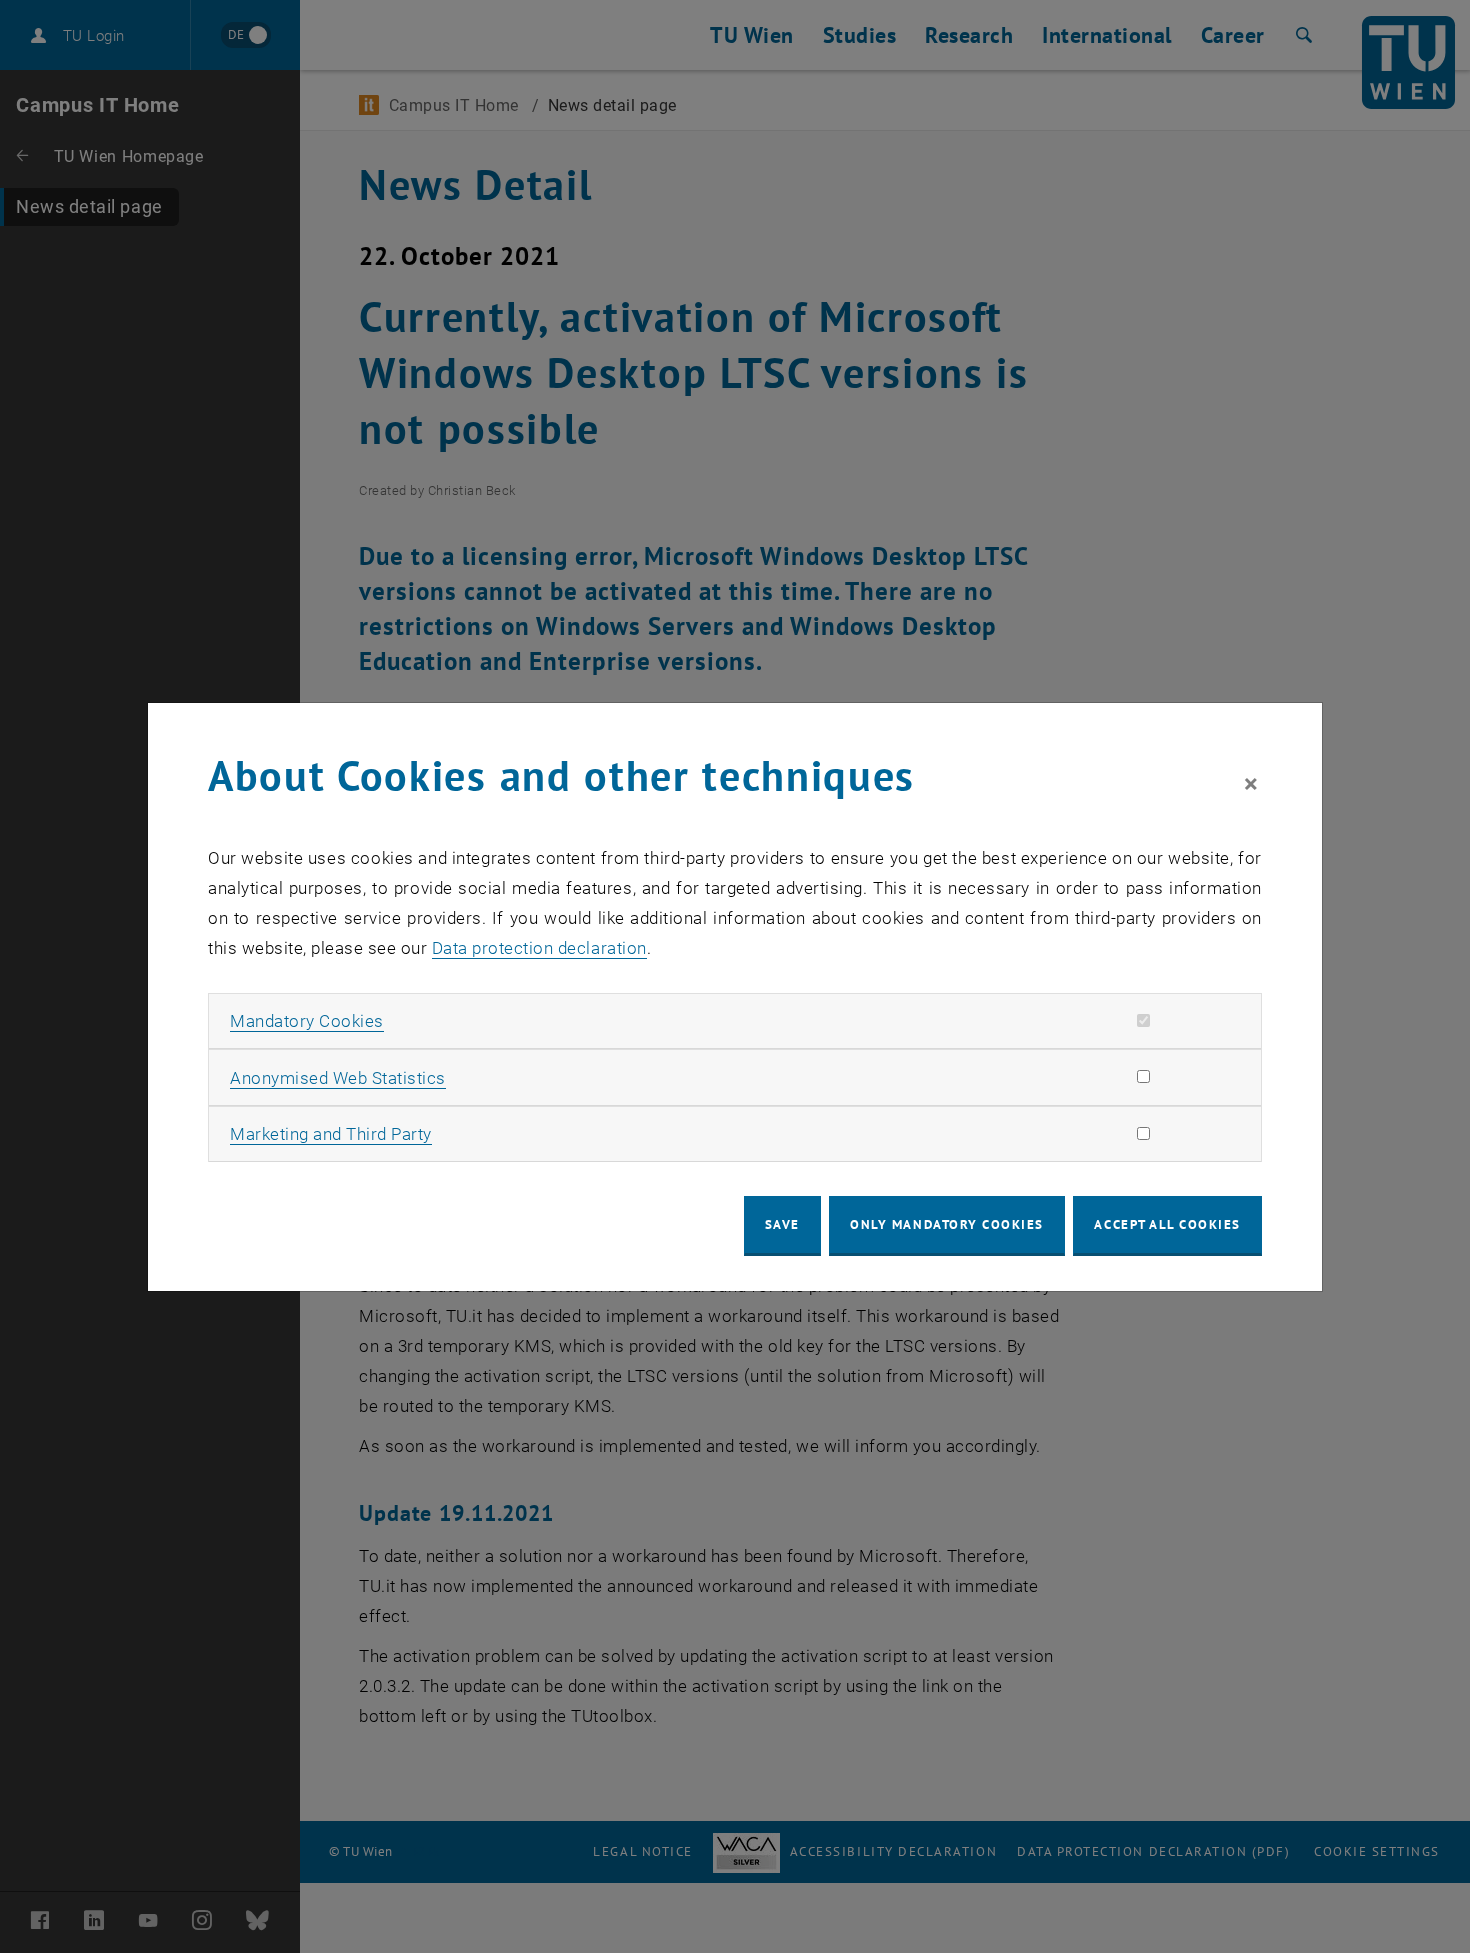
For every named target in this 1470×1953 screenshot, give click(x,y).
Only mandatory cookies (947, 1224)
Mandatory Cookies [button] (307, 1021)
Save (782, 1224)
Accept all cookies (1167, 1224)
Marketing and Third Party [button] (331, 1134)
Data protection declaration (539, 948)
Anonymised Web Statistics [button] (338, 1078)
